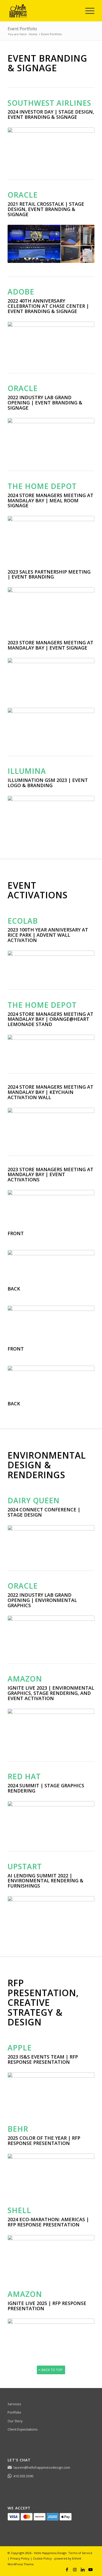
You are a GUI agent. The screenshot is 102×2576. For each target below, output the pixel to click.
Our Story (15, 2421)
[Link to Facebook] (67, 2569)
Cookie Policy (42, 2558)
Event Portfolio (22, 29)
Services (14, 2404)
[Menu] (87, 11)
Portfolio (14, 2412)
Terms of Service (80, 2553)
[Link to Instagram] (75, 2569)
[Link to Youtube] (90, 2569)
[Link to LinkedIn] (83, 2569)
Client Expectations (23, 2429)
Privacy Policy (20, 2558)
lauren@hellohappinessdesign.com (42, 2467)
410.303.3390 (23, 2476)
